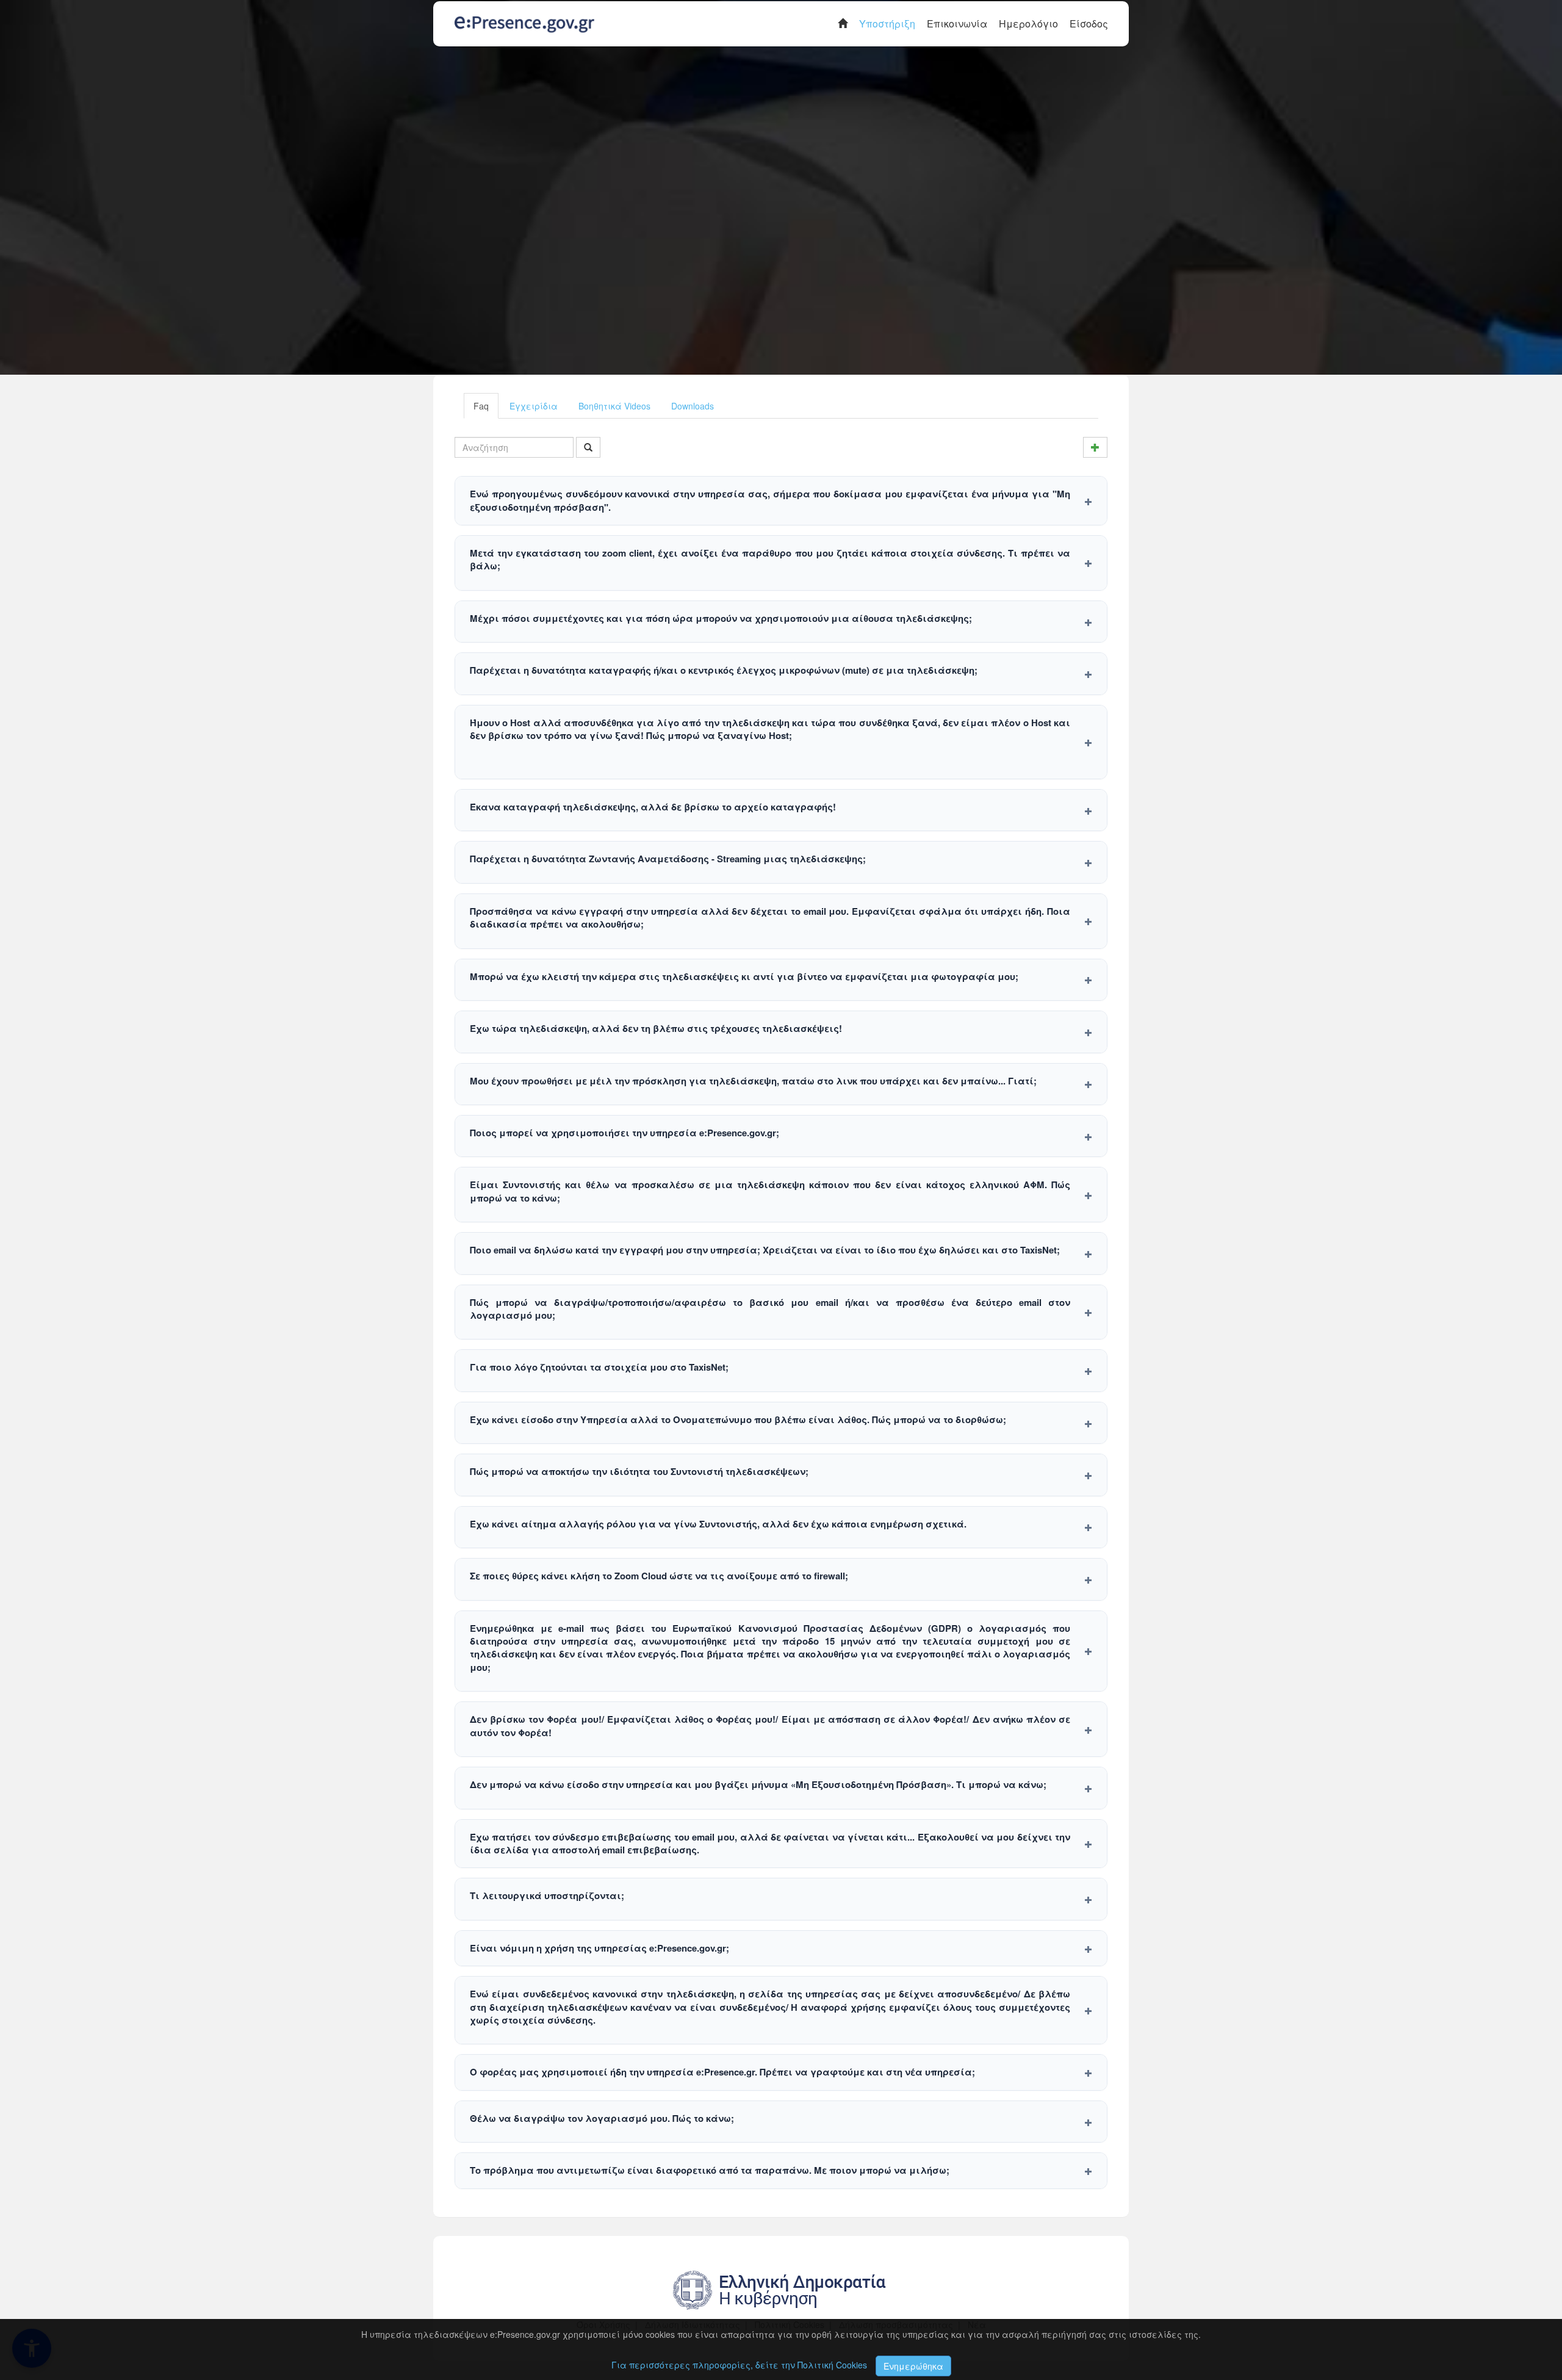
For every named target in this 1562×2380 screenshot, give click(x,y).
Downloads (693, 406)
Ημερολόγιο (1028, 23)
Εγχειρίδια (534, 406)
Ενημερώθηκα (913, 2366)
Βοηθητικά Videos (614, 406)
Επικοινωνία (957, 23)
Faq (481, 406)
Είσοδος (1089, 23)
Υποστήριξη (887, 23)
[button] (781, 501)
